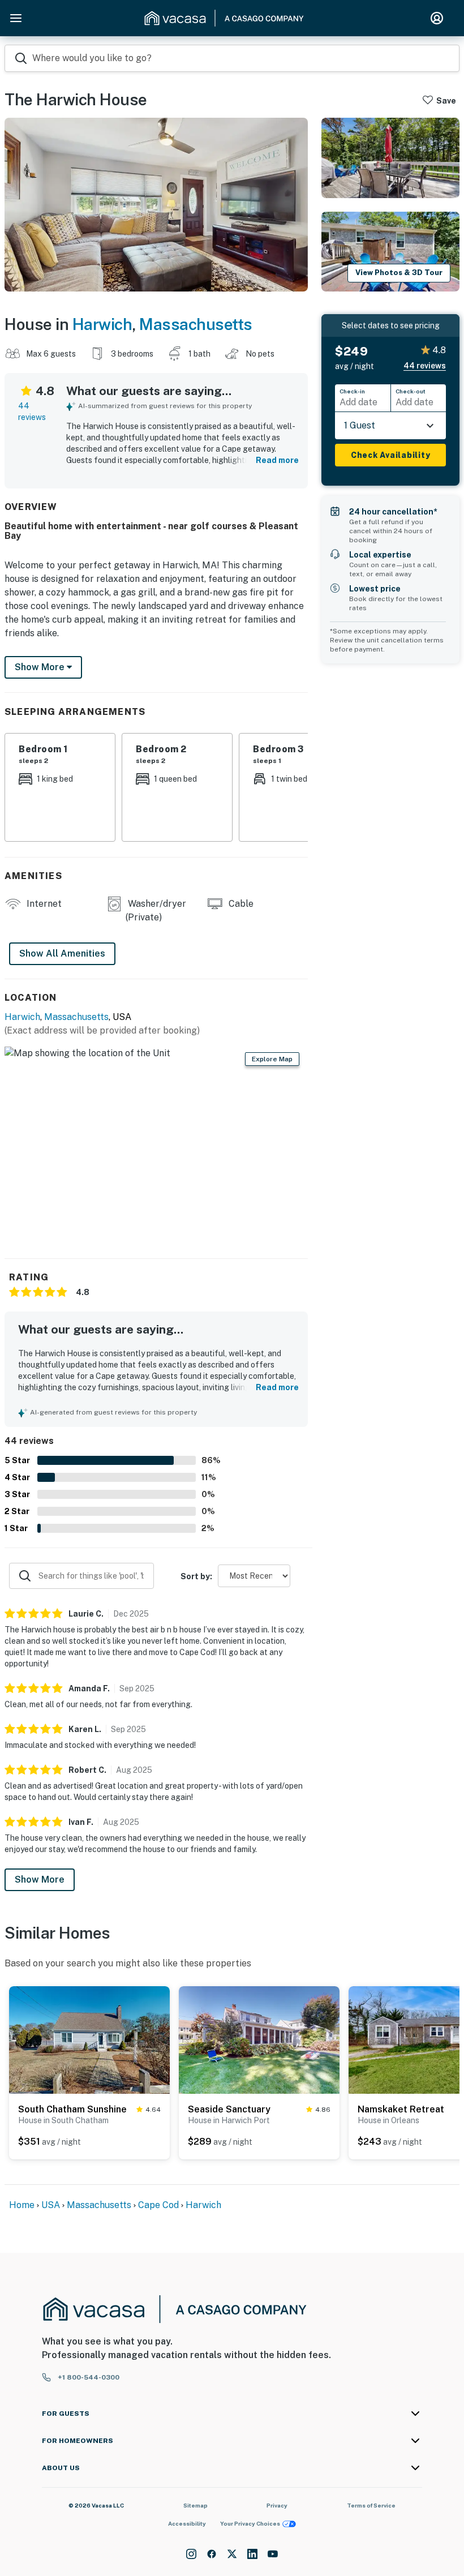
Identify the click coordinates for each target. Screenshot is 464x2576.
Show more (41, 667)
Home (22, 2205)
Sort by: (196, 1576)
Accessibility (187, 2523)
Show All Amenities (62, 953)
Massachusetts (196, 324)
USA (51, 2205)
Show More (40, 1880)
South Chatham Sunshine (72, 2109)
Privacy (277, 2505)
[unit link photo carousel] (89, 2039)
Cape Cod (158, 2205)
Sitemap (196, 2505)
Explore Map (272, 1059)
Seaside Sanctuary (229, 2109)
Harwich (102, 324)
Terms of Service (371, 2505)
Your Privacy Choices (250, 2523)
